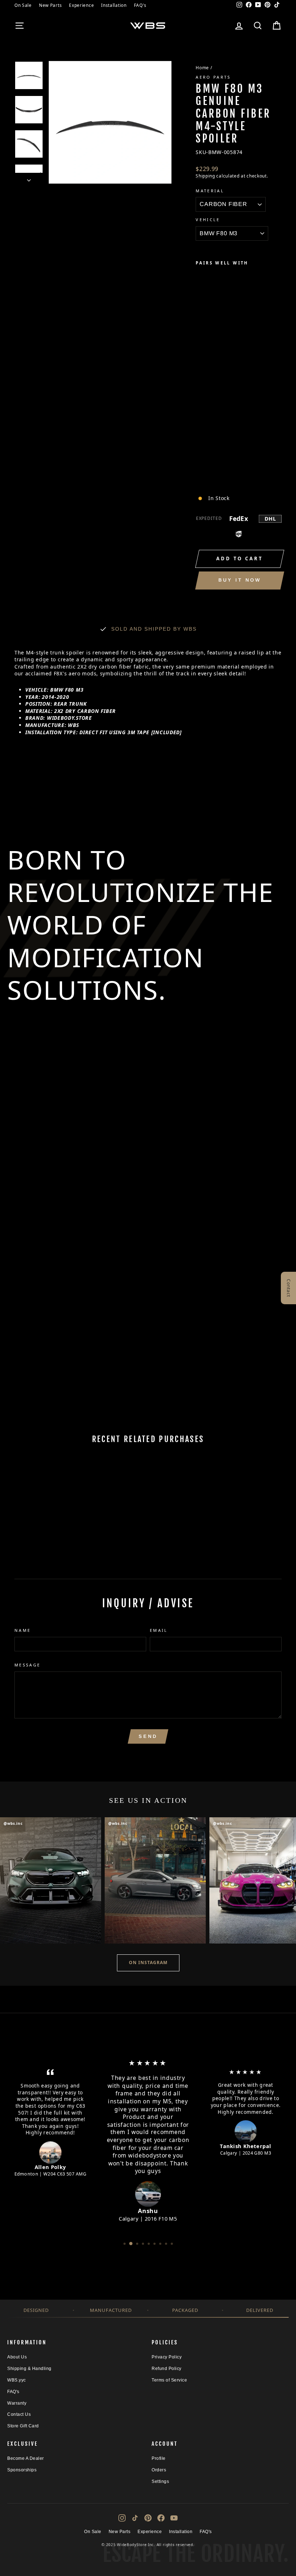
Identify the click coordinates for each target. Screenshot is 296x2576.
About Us (17, 2357)
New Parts (50, 5)
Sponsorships (22, 2470)
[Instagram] (122, 2518)
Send (148, 1736)
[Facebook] (161, 2518)
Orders (159, 2470)
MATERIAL (210, 191)
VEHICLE (208, 220)
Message (28, 1665)
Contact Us (19, 2414)
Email (159, 1630)
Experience (81, 5)
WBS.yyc (17, 2380)
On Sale (23, 5)
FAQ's (140, 5)
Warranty (17, 2403)
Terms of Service (169, 2380)
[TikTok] (135, 2518)
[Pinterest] (148, 2518)
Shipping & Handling (29, 2369)
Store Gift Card (23, 2426)
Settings (160, 2481)
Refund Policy (167, 2369)
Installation (114, 5)
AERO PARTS (213, 77)
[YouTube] (174, 2518)
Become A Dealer (26, 2458)
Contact (289, 1288)
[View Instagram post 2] (155, 1880)
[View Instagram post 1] (51, 1880)
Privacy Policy (167, 2357)
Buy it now (240, 580)
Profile (159, 2458)
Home (202, 67)
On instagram (148, 1962)
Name (23, 1630)
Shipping (205, 176)
